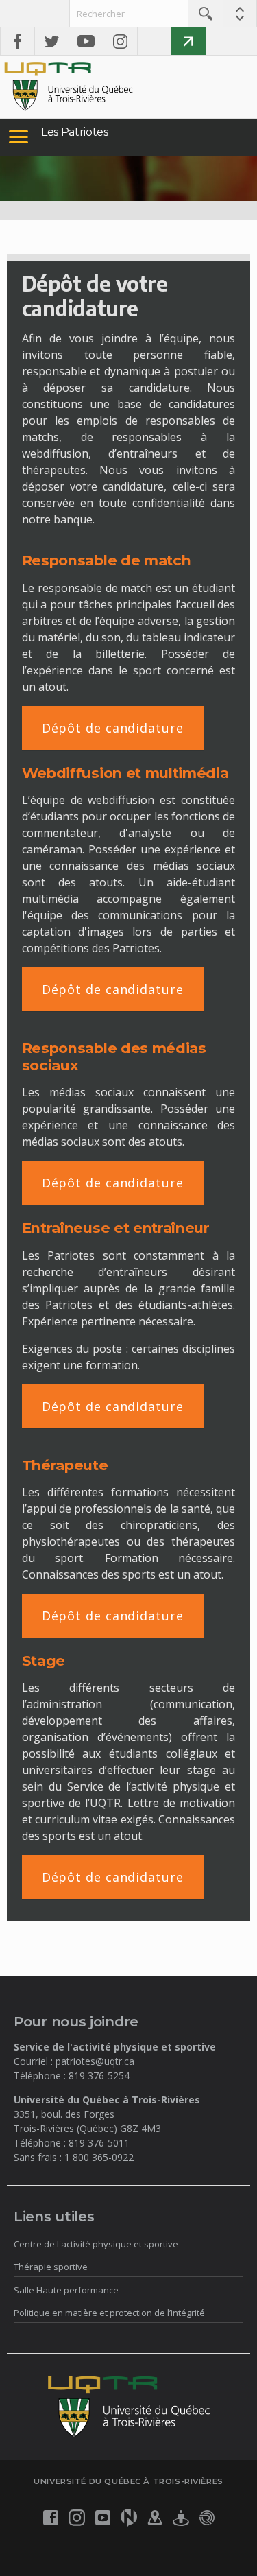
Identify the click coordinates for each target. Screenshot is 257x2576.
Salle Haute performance (66, 2290)
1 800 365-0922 (99, 2157)
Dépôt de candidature (113, 728)
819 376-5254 (99, 2076)
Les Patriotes (75, 132)
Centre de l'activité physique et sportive (96, 2244)
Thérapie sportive (51, 2267)
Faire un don (188, 41)
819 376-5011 (99, 2143)
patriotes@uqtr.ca (95, 2061)
